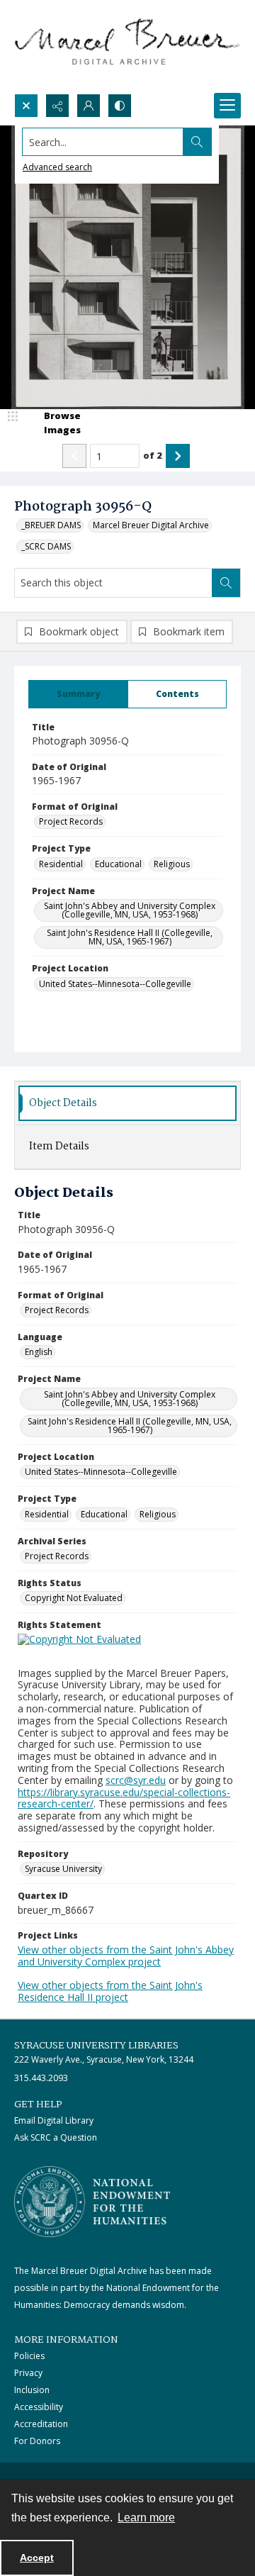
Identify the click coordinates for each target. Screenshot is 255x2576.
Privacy (28, 2373)
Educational (118, 864)
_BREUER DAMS (51, 525)
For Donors (37, 2441)
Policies (29, 2356)
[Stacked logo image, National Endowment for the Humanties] (92, 2202)
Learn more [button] (146, 2518)
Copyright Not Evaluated (74, 1598)
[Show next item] (178, 456)
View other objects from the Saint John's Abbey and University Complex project (126, 1956)
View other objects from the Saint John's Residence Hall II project (110, 1991)
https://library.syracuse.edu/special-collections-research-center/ (124, 1798)
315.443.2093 (41, 2078)
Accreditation (41, 2424)
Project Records (71, 821)
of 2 (153, 455)
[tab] (78, 694)
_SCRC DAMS (46, 546)
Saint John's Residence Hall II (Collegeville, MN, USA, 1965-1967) (130, 937)
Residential (61, 864)
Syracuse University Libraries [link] (96, 2046)
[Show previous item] (74, 456)
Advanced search (57, 167)
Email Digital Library (54, 2120)
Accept (37, 2558)
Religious (172, 864)
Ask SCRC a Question (56, 2137)
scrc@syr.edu (136, 1780)
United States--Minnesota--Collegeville (115, 984)
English (39, 1352)
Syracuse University (63, 1869)
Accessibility (39, 2407)
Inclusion (32, 2390)
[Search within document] (226, 583)
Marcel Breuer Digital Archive (151, 525)
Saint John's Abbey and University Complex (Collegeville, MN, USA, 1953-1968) (130, 910)
